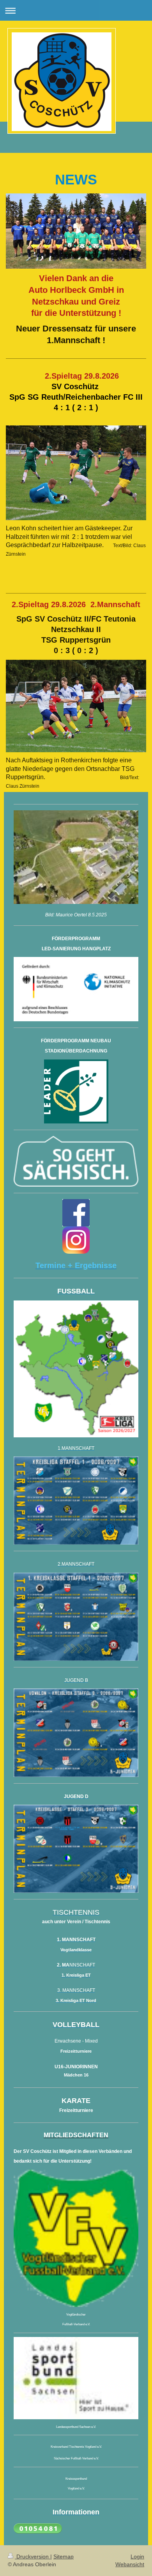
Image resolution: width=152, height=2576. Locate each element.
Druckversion (33, 2557)
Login (137, 2557)
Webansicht (130, 2564)
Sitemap (64, 2557)
